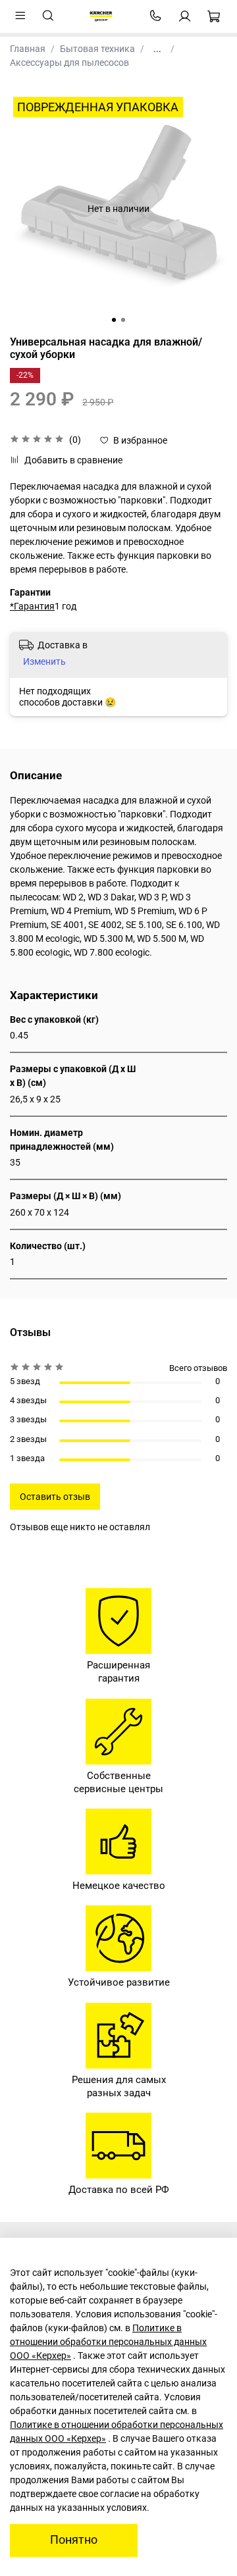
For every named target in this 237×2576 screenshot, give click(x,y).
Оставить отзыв (55, 1497)
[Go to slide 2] (123, 320)
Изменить (44, 661)
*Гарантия (32, 606)
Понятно (74, 2540)
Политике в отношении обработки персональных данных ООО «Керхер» (108, 2342)
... (157, 49)
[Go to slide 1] (114, 320)
